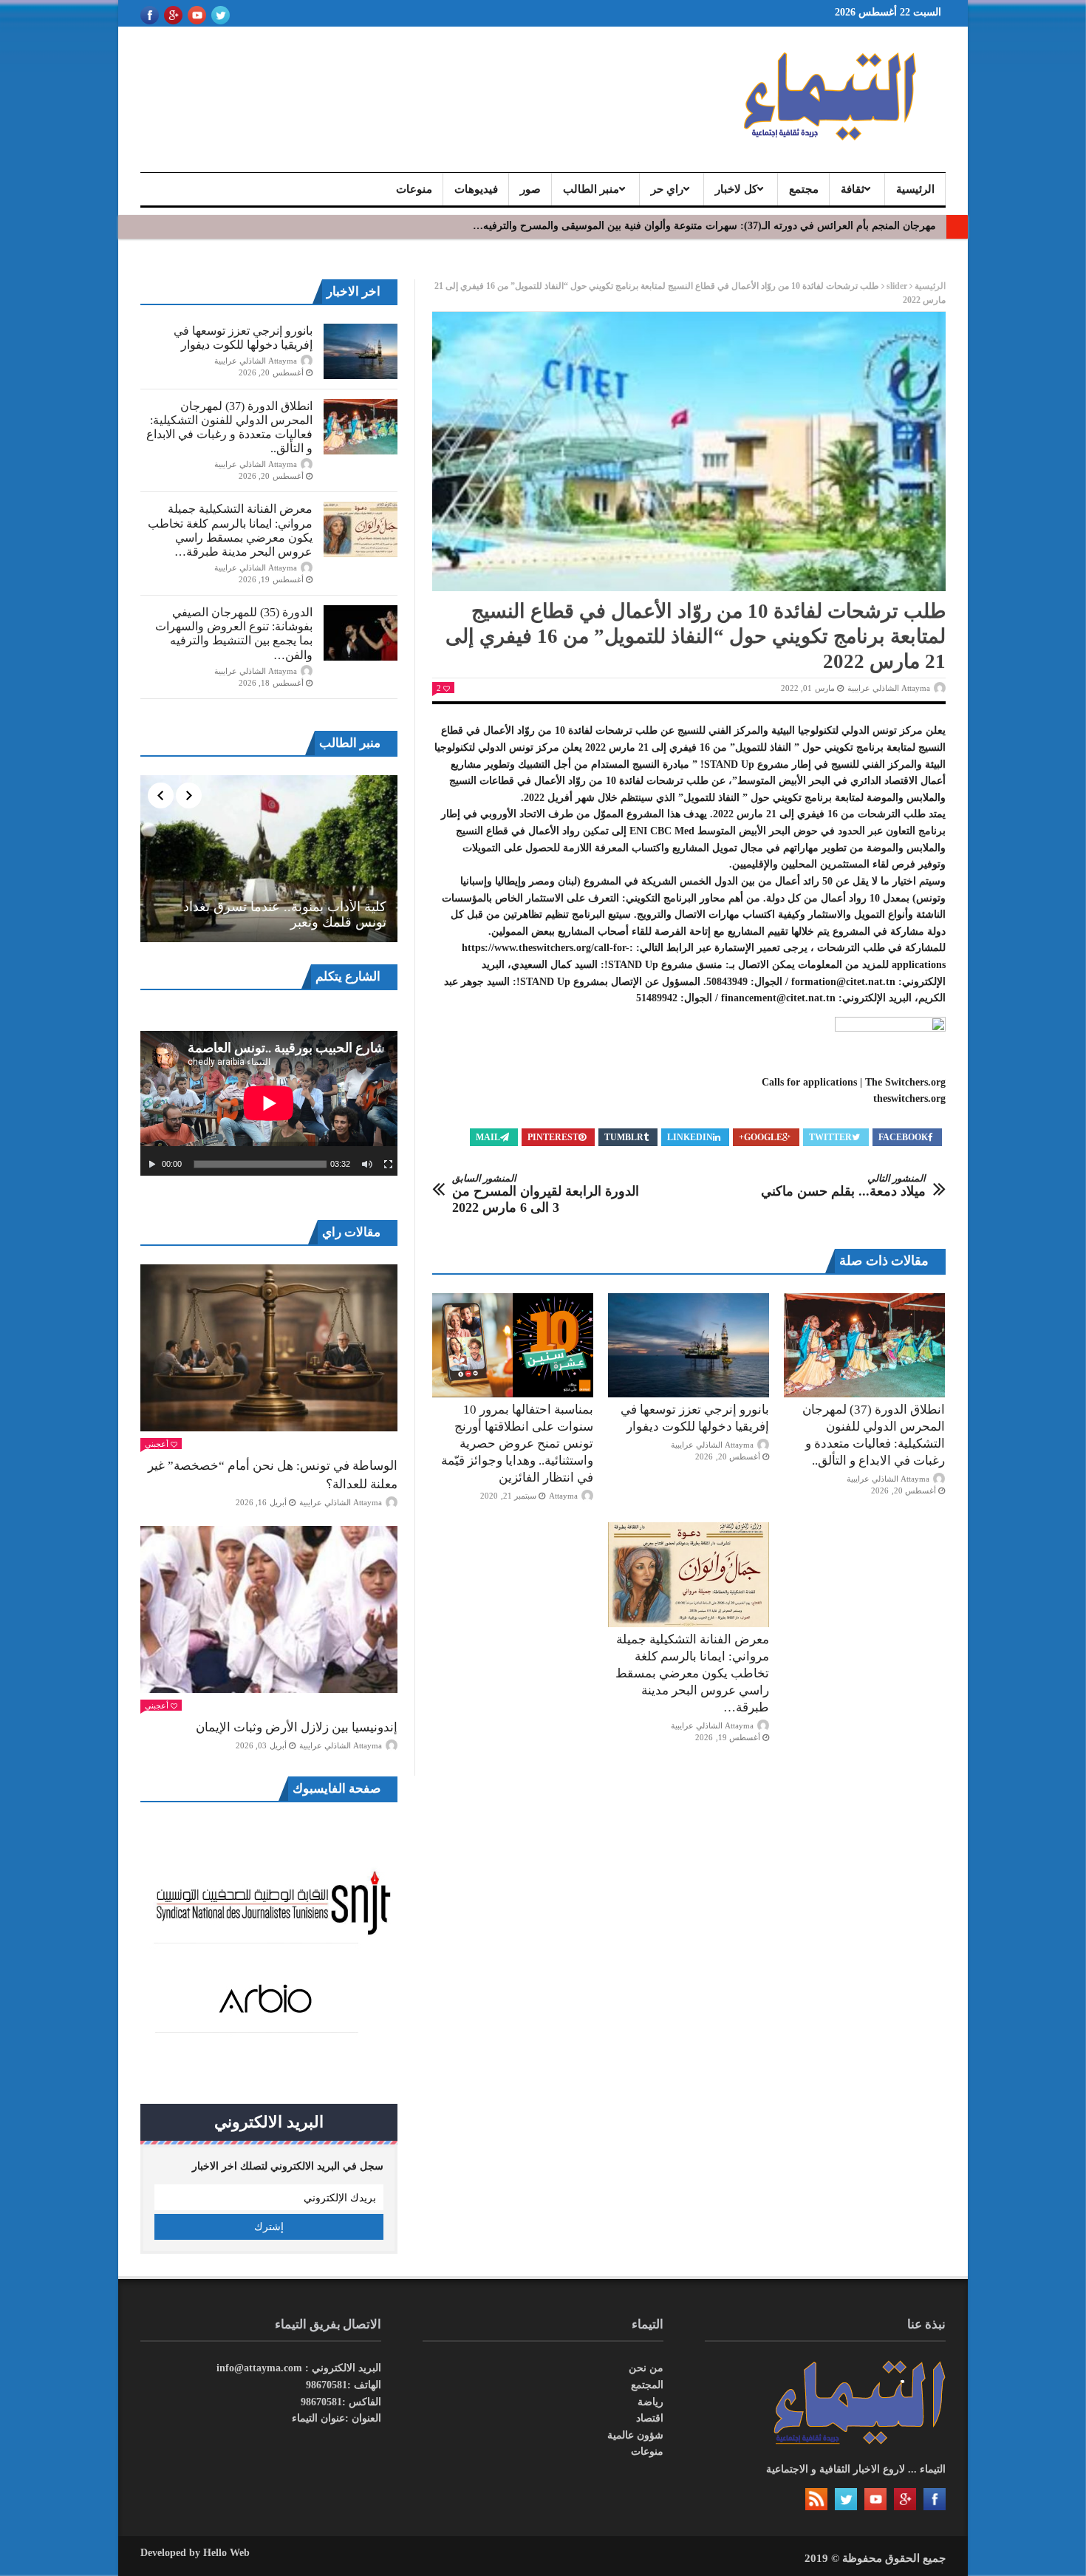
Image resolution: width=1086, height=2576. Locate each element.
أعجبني (157, 1444)
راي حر (667, 189)
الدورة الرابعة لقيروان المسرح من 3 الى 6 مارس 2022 (546, 1194)
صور (530, 189)
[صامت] (367, 1165)
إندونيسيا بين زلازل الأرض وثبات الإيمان (297, 1727)
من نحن (646, 2368)
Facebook (903, 1137)
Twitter (830, 1137)
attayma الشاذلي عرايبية (889, 688)
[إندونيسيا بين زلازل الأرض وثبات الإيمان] (269, 1609)
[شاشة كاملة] (389, 1165)
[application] (269, 1103)
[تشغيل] (152, 1165)
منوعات (414, 189)
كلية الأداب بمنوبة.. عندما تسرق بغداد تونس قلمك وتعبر (285, 915)
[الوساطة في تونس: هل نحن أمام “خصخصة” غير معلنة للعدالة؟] (269, 1348)
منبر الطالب (591, 189)
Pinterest (553, 1137)
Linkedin (690, 1137)
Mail (488, 1137)
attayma (563, 1496)
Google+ (761, 1137)
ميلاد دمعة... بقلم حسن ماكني (843, 1186)
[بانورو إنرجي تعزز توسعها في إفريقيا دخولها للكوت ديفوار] (689, 1346)
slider (897, 286)
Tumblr (624, 1137)
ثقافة (853, 189)
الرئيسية (915, 189)
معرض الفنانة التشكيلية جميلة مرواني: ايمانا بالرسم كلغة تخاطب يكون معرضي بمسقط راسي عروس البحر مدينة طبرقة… (692, 1673)
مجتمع (804, 189)
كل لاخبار (736, 189)
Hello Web (226, 2553)
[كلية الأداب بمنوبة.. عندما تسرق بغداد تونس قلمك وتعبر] (269, 859)
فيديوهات (476, 189)
